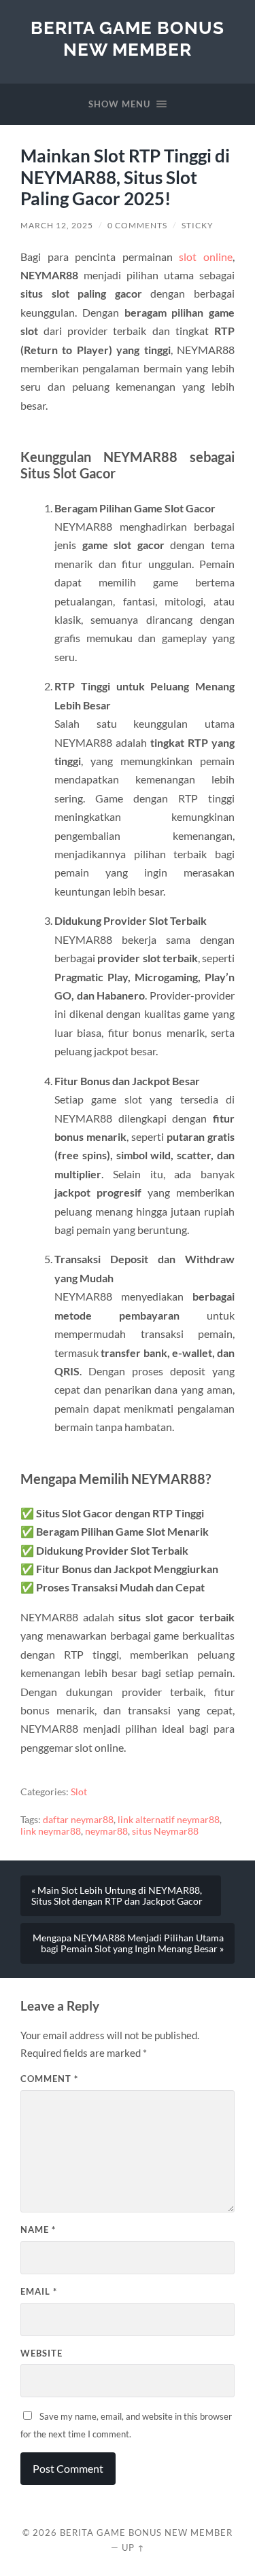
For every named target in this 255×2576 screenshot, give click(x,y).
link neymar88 (51, 1831)
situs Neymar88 (165, 1831)
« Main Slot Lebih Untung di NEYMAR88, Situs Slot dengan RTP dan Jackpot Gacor (117, 1896)
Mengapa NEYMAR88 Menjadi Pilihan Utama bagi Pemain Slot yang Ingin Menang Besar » (128, 1943)
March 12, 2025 (57, 225)
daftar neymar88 (78, 1820)
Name (38, 2229)
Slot (79, 1792)
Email (39, 2291)
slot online (206, 257)
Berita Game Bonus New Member (128, 38)
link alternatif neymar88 (169, 1820)
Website (41, 2353)
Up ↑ (133, 2547)
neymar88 (106, 1831)
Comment (49, 2079)
